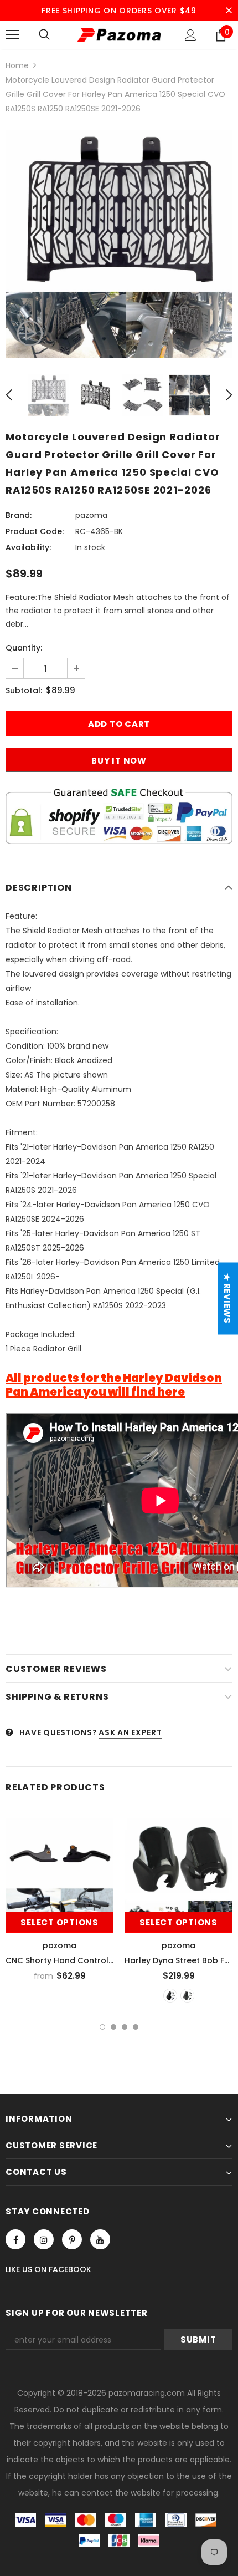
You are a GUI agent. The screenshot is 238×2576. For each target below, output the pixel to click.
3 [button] (125, 2027)
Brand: (19, 515)
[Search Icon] (44, 35)
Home (17, 65)
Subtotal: (24, 690)
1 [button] (102, 2027)
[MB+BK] (187, 1996)
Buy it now (119, 761)
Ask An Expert (130, 1732)
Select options (59, 1922)
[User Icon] (191, 35)
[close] (229, 11)
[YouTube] (100, 2239)
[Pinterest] (72, 2239)
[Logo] (119, 34)
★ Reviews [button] (227, 1299)
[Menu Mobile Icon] (12, 35)
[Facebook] (15, 2239)
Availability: (28, 547)
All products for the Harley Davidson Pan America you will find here (114, 1385)
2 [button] (113, 2027)
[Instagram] (44, 2239)
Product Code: (35, 531)
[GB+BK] (170, 1996)
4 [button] (136, 2027)
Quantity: (24, 648)
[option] (119, 244)
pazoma (91, 515)
